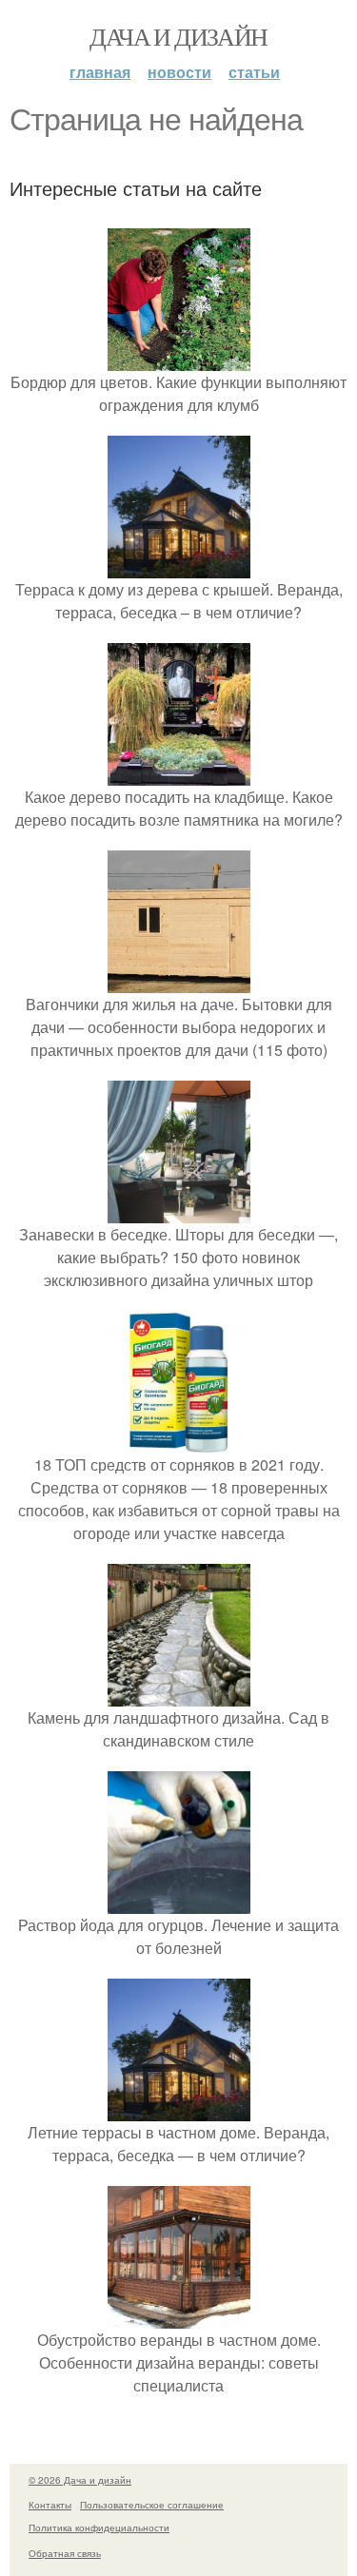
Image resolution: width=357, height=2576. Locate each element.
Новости (179, 72)
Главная (100, 72)
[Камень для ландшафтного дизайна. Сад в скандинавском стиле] (179, 1695)
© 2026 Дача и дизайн (80, 2480)
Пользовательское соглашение (152, 2505)
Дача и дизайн (178, 36)
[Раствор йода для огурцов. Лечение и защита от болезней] (179, 1902)
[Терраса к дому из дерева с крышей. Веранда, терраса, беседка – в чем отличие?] (179, 566)
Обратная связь (65, 2553)
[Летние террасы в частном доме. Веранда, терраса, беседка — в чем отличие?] (179, 2109)
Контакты (50, 2505)
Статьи (254, 72)
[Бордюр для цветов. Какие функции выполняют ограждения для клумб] (179, 359)
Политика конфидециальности (99, 2527)
